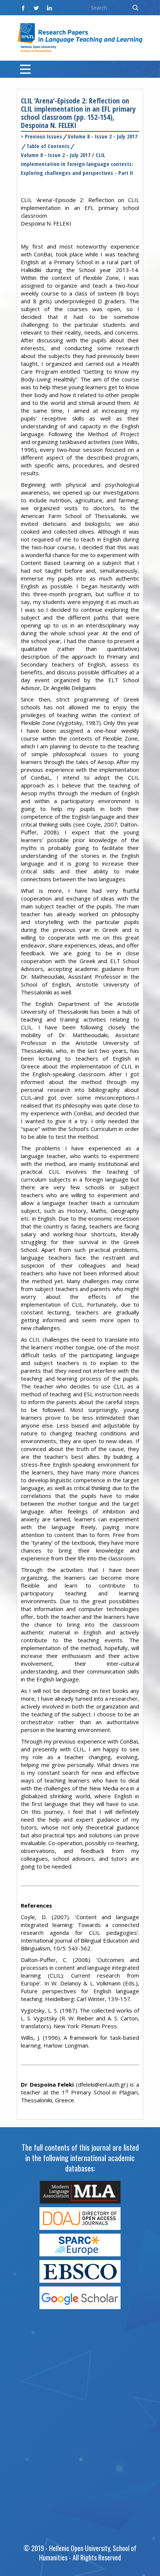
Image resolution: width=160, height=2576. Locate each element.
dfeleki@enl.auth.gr (102, 2084)
